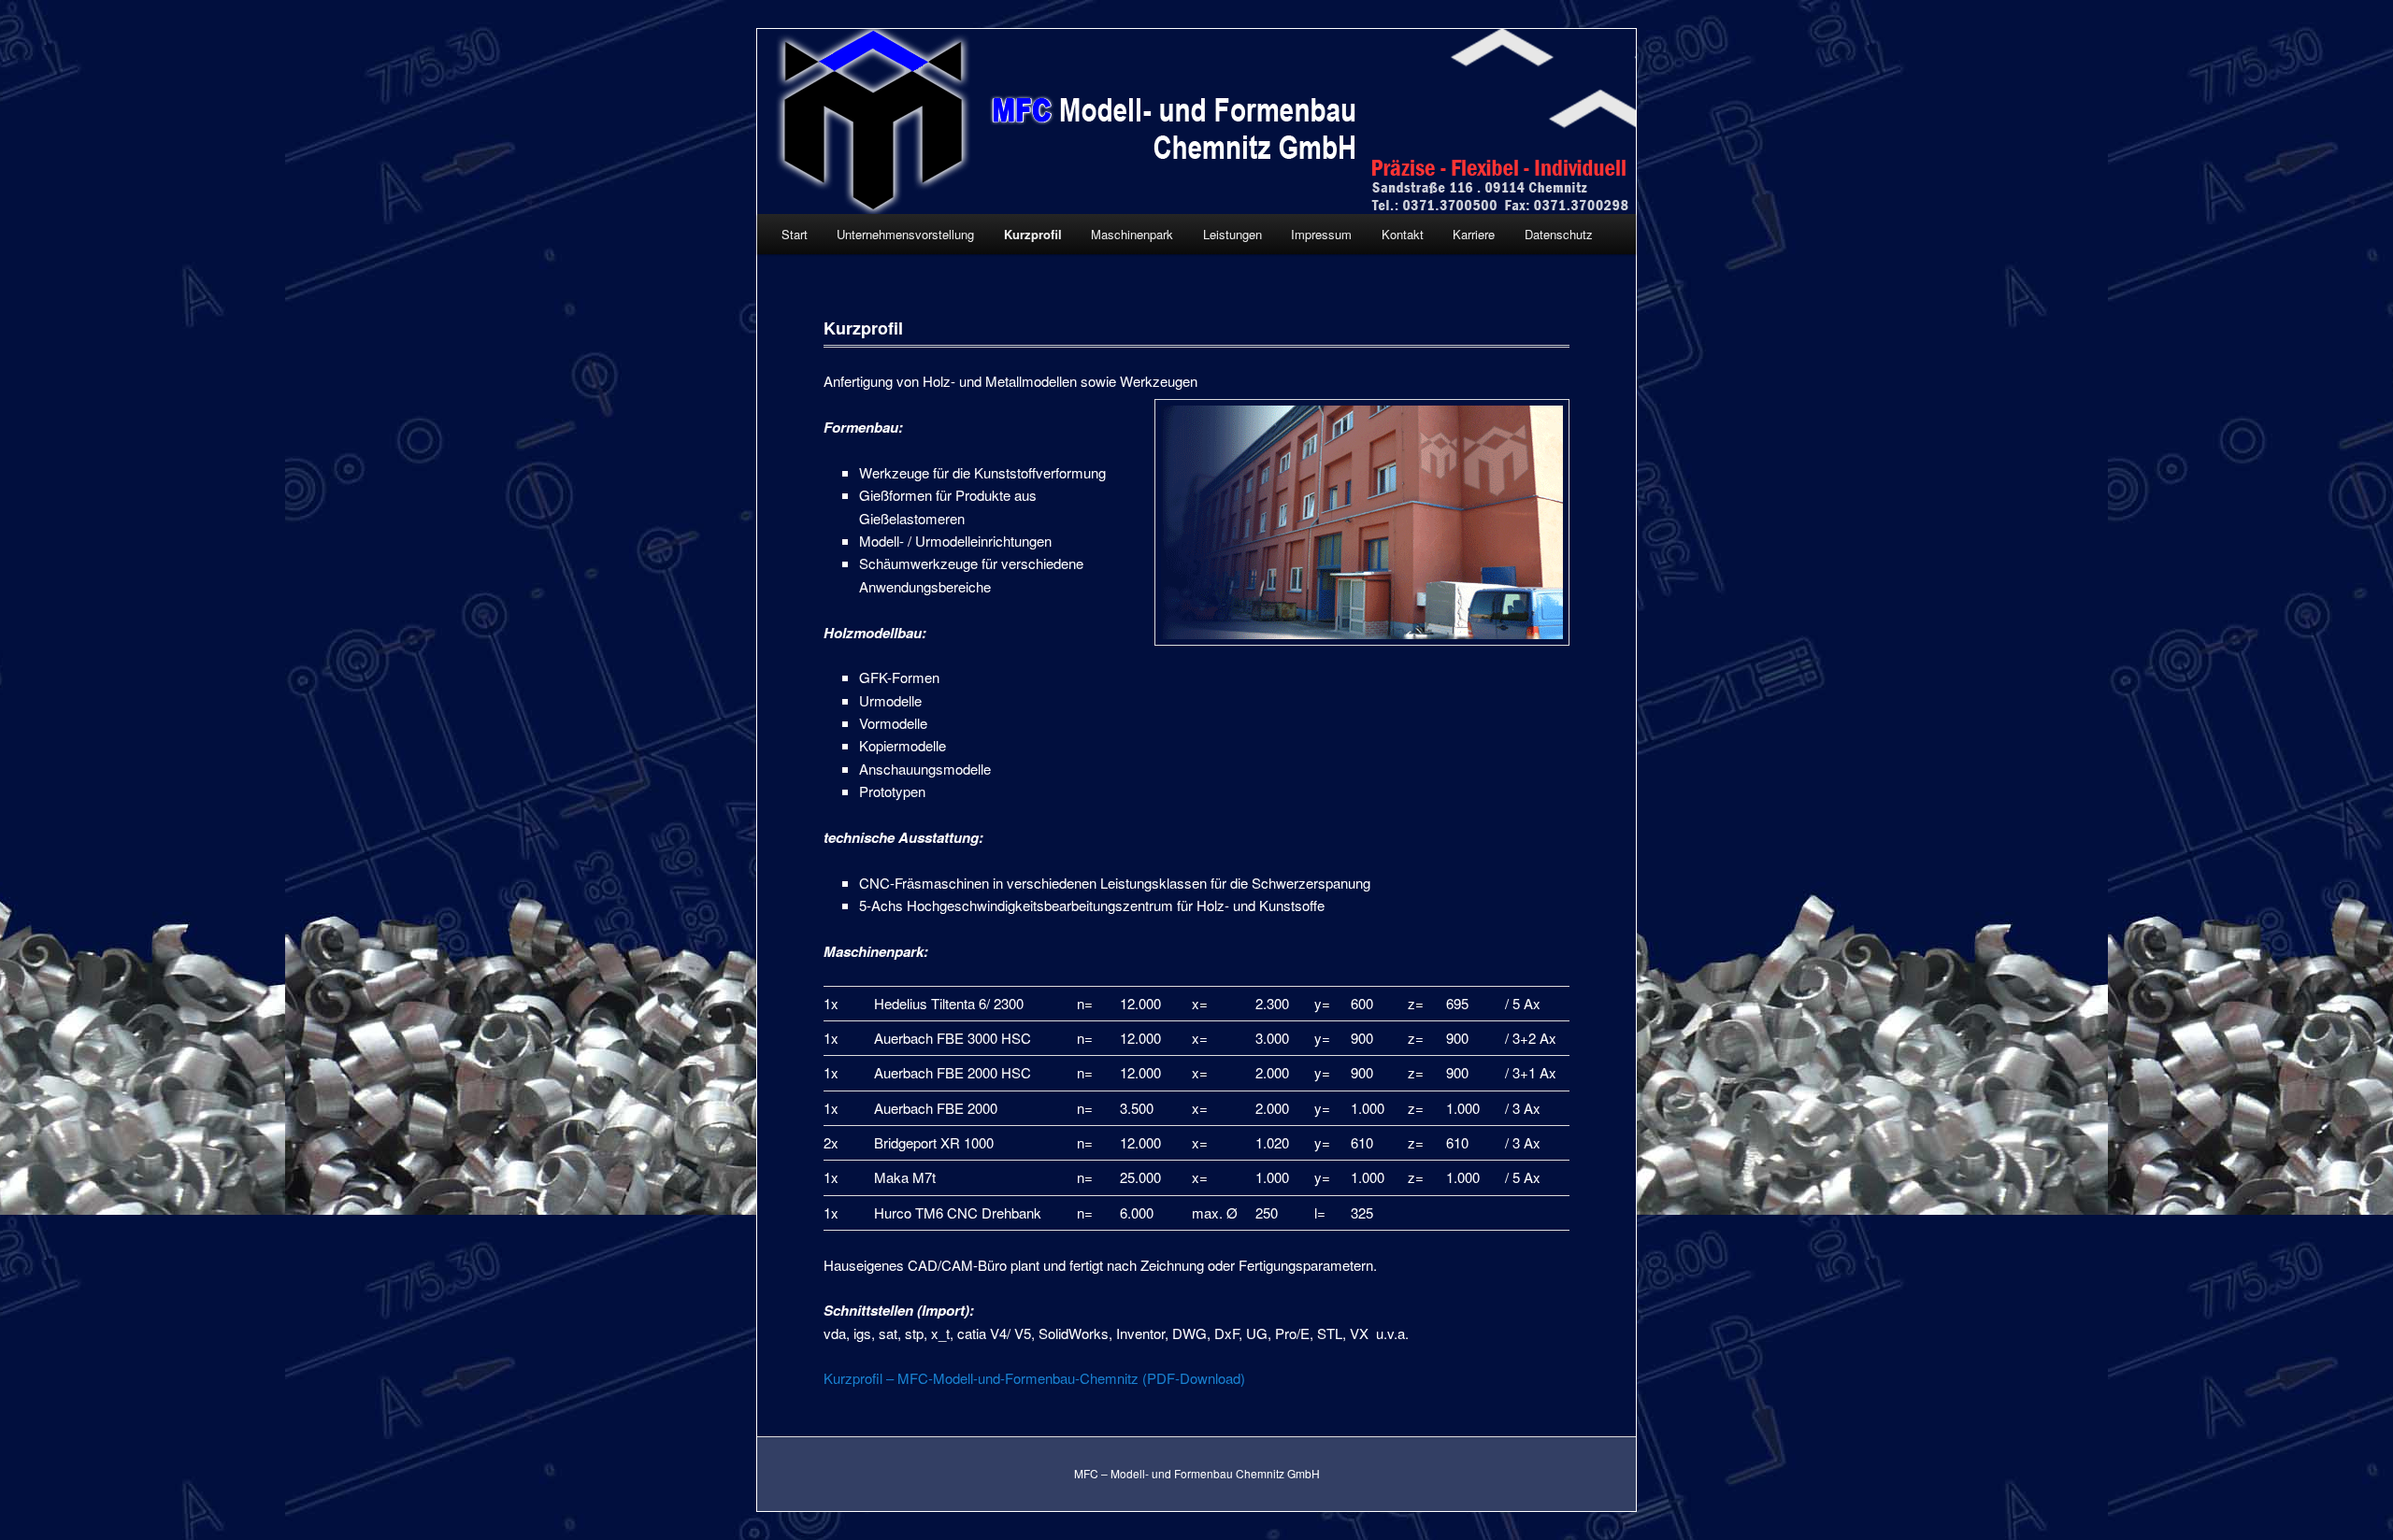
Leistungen (1232, 234)
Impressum (1321, 234)
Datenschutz (1559, 234)
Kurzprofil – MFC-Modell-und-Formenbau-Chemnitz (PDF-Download (1032, 1378)
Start (795, 234)
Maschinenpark (1132, 234)
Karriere (1474, 234)
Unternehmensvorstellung (905, 234)
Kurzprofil (1033, 234)
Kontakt (1403, 234)
